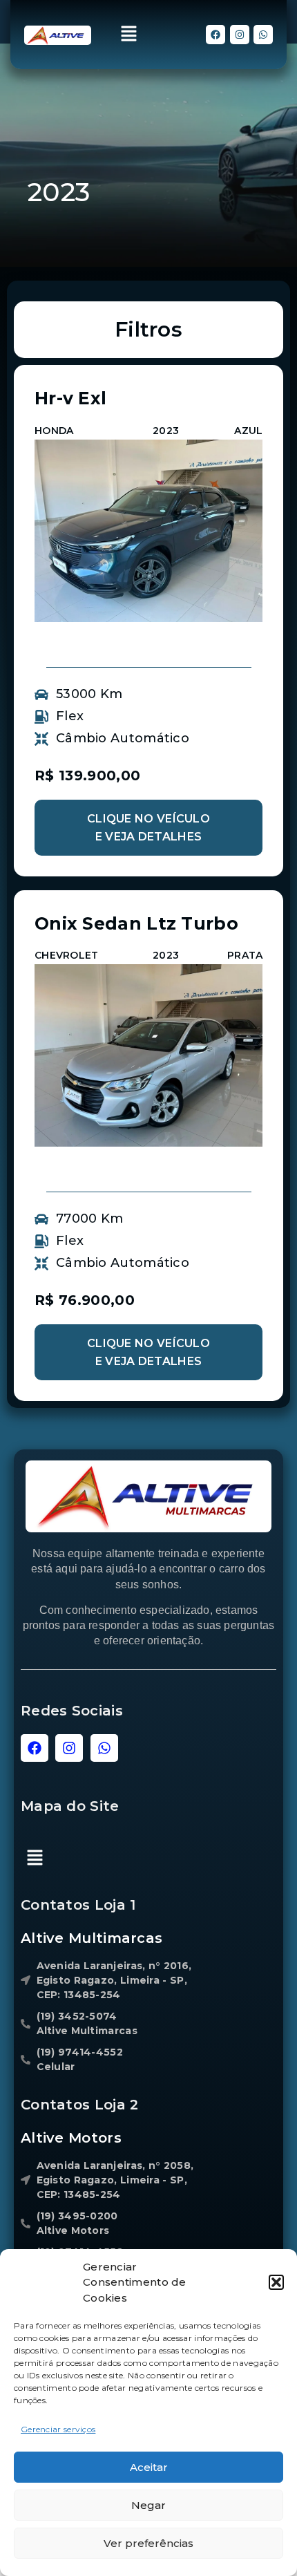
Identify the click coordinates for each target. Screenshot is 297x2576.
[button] (276, 2282)
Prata (245, 955)
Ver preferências (148, 2543)
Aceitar (149, 2467)
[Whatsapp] (263, 35)
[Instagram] (240, 35)
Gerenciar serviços (58, 2429)
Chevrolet (67, 955)
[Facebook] (215, 35)
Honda (54, 431)
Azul (248, 431)
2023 (166, 431)
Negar (148, 2505)
